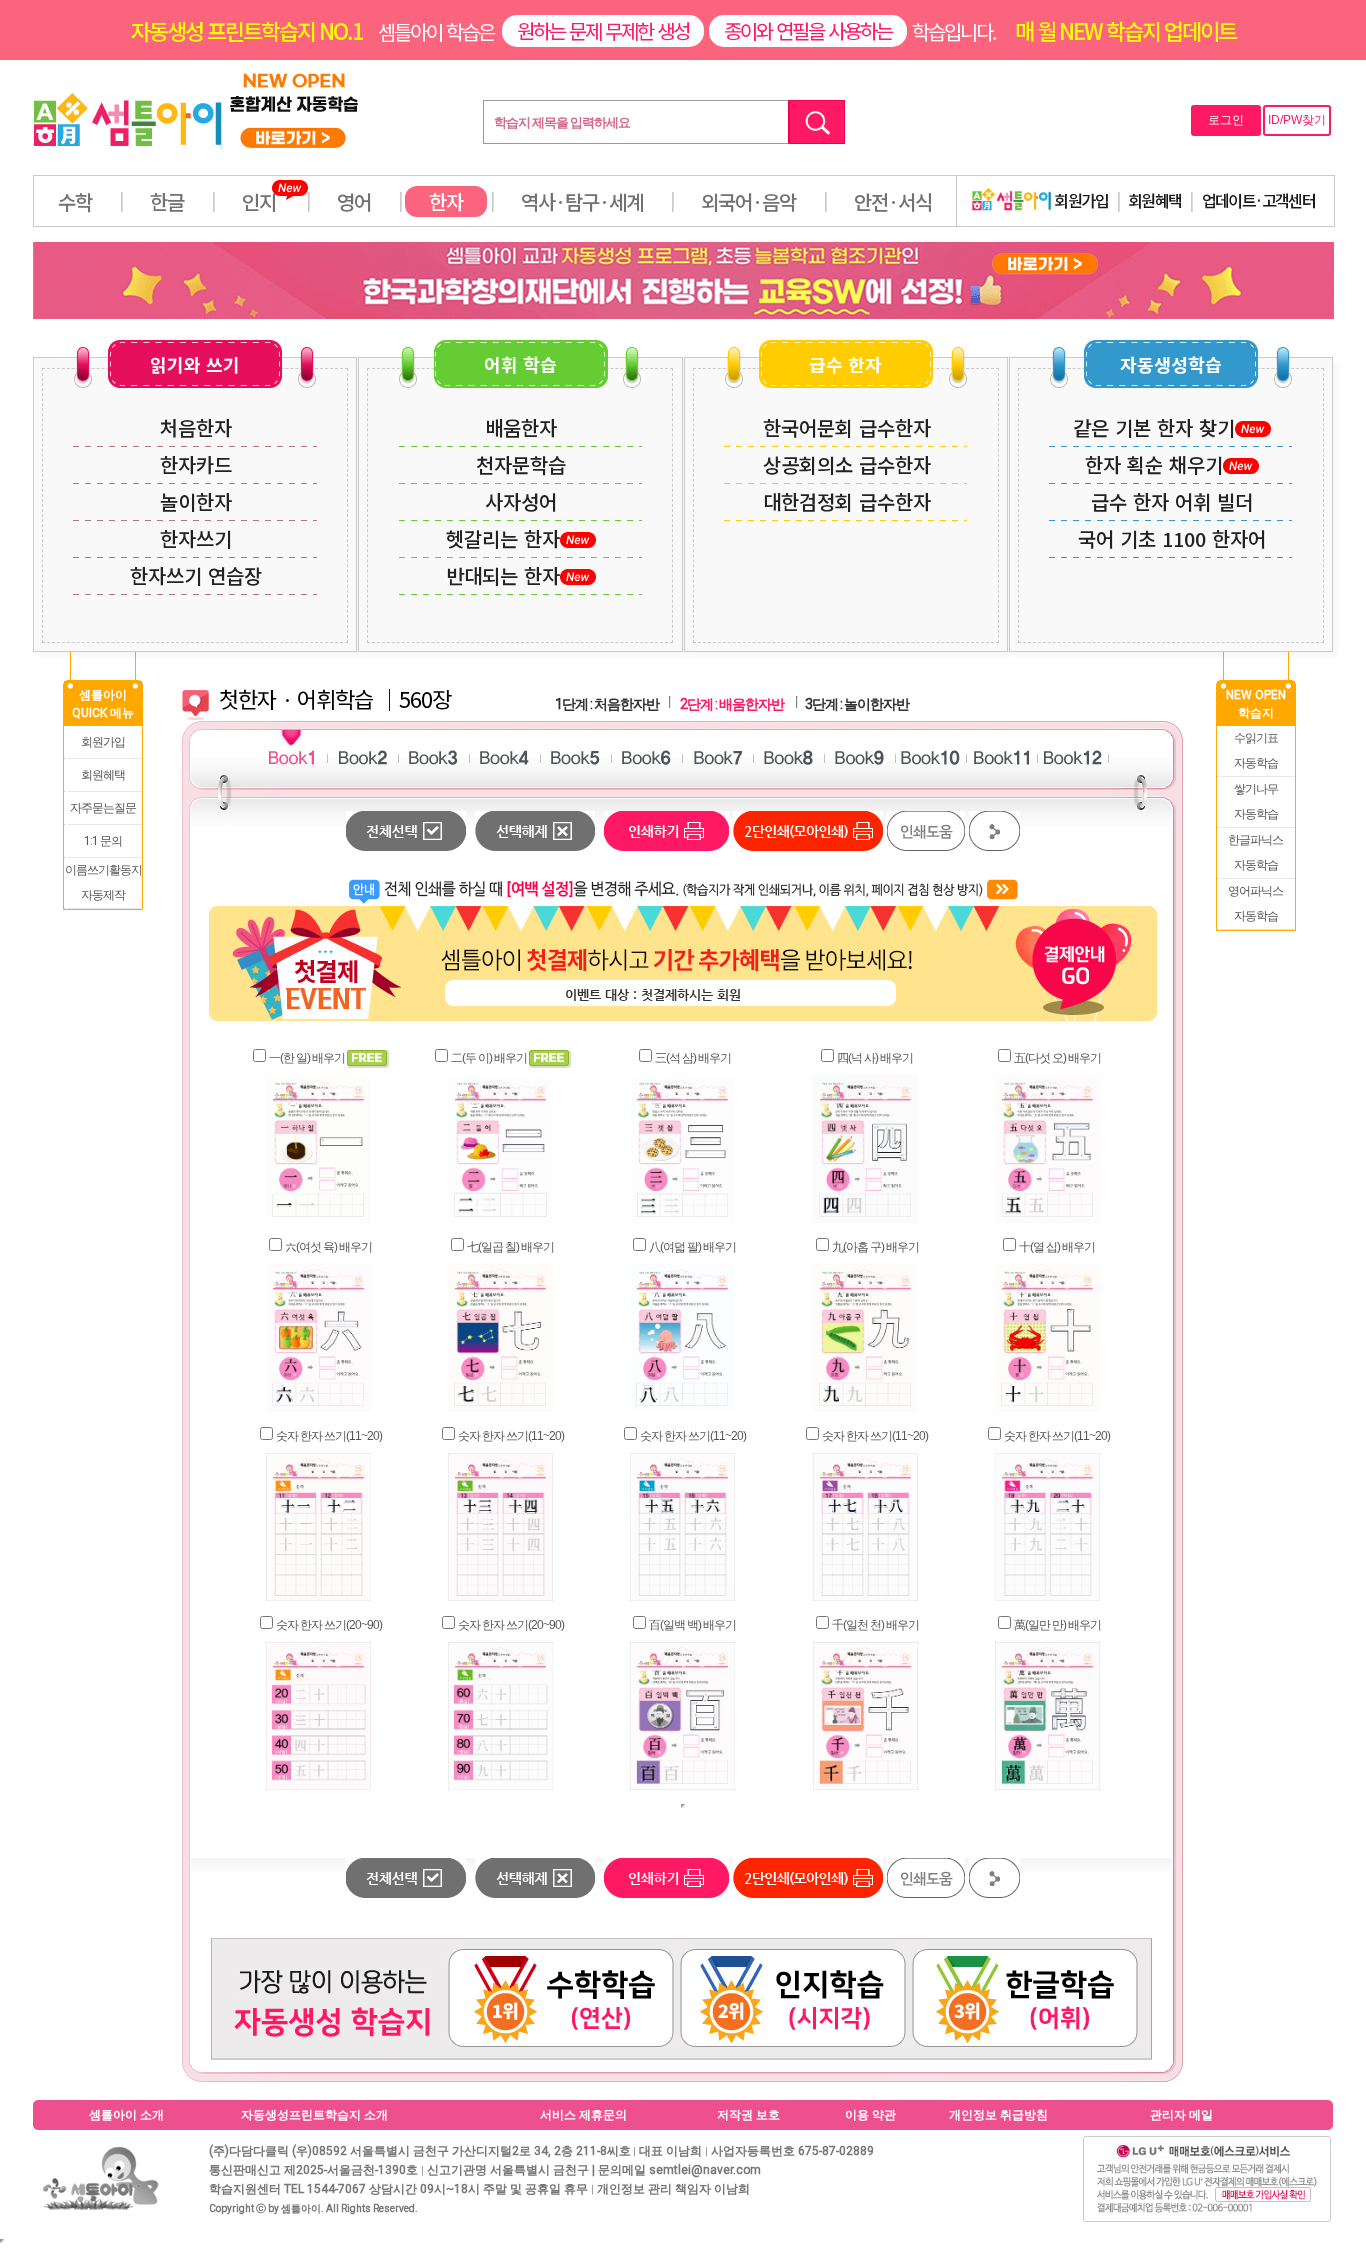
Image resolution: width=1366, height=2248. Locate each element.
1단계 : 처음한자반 (607, 704)
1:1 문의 (103, 841)
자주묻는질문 (103, 808)
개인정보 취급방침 (998, 2115)
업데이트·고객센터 (1259, 200)
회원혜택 (1155, 200)
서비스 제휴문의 (583, 2115)
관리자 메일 (1181, 2115)
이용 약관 (870, 2115)
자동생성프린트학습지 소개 (314, 2115)
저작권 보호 (748, 2115)
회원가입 (1080, 200)
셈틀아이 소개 (126, 2115)
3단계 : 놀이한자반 (857, 704)
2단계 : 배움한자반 (732, 704)
